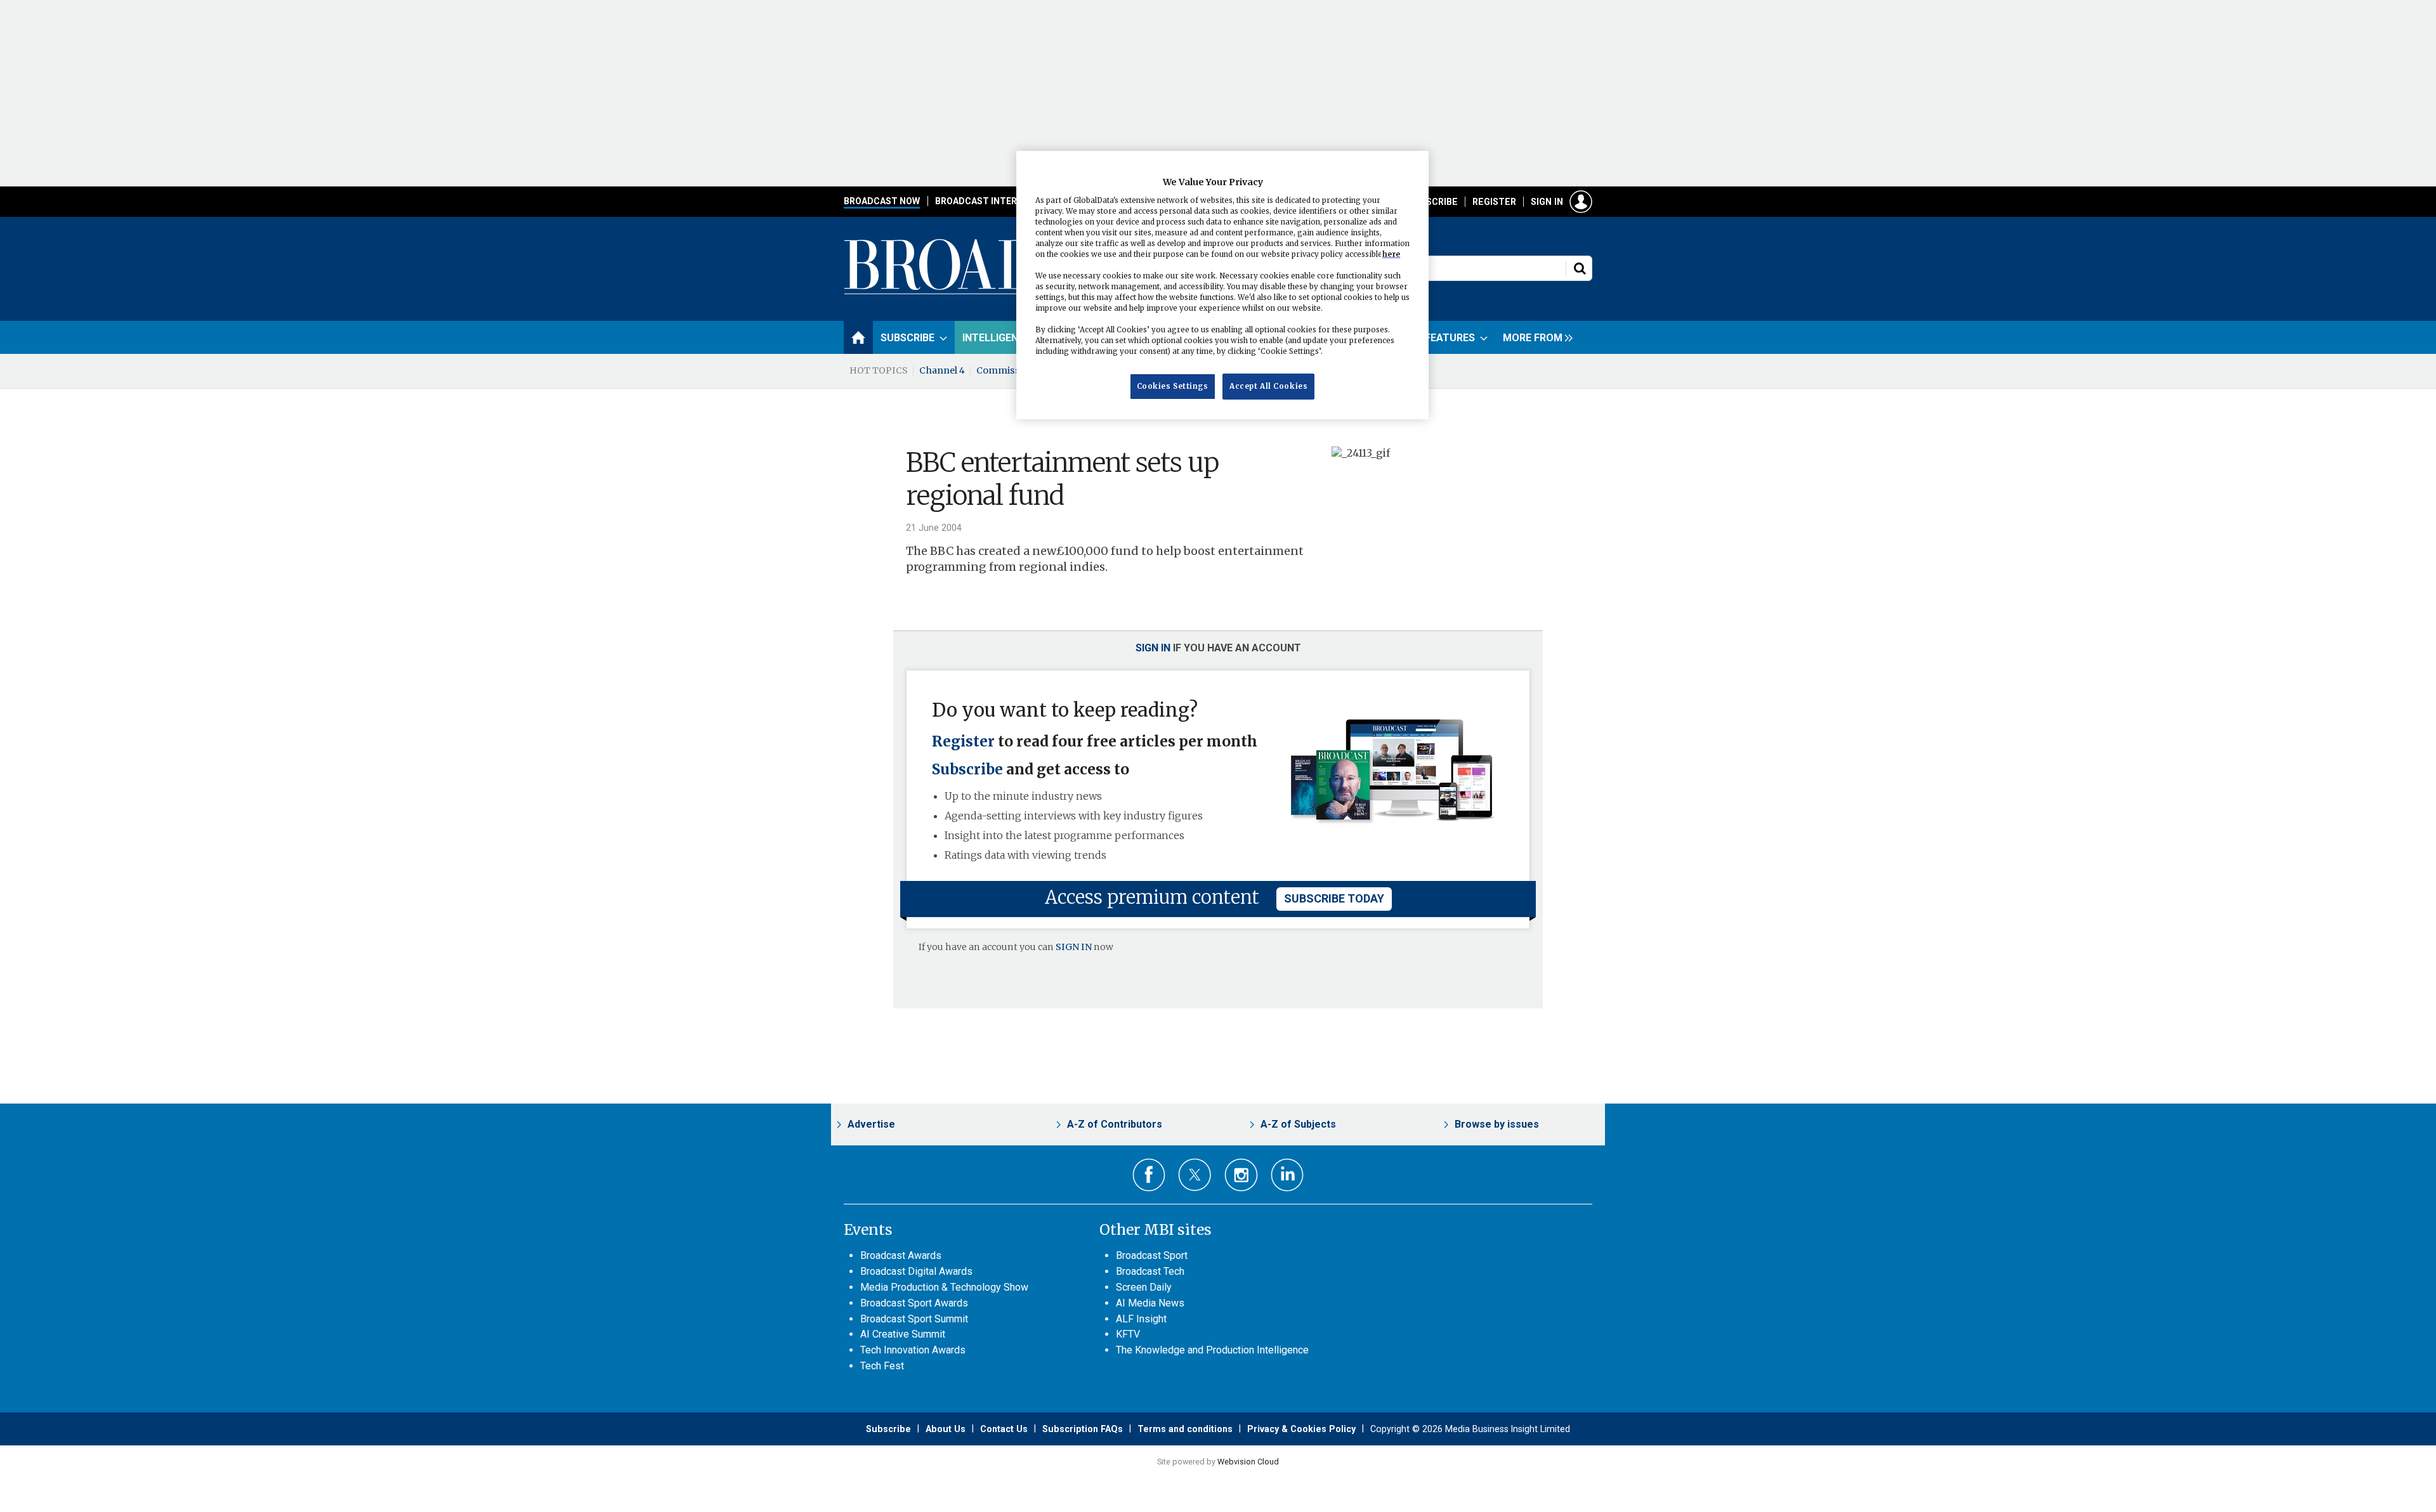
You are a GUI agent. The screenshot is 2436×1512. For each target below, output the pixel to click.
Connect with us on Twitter (1195, 1175)
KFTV (1128, 1334)
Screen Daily (1144, 1287)
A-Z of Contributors (1115, 1124)
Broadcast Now (882, 201)
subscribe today (1334, 898)
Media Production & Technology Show (944, 1287)
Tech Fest (882, 1366)
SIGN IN (1074, 947)
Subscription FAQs (1083, 1429)
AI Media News (1150, 1303)
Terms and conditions (1185, 1429)
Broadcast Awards (901, 1255)
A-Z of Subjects (1298, 1124)
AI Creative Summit (903, 1334)
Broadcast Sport (1152, 1255)
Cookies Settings (1173, 386)
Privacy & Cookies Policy (1301, 1429)
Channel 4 (942, 370)
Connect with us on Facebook (1149, 1175)
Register (1494, 202)
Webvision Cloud (1248, 1462)
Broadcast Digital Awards (916, 1271)
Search (1580, 268)
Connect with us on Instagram (1241, 1175)
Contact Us (1004, 1429)
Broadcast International (998, 201)
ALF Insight (1141, 1319)
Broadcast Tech (1150, 1271)
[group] (1535, 337)
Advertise (871, 1124)
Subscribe (1433, 202)
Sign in (1547, 202)
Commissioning (1013, 370)
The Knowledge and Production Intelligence (1212, 1350)
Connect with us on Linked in (1287, 1175)
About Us (946, 1429)
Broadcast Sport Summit (914, 1319)
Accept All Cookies (1268, 386)
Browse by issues (1497, 1124)
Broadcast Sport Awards (914, 1303)
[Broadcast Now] (1016, 292)
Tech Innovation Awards (913, 1350)
